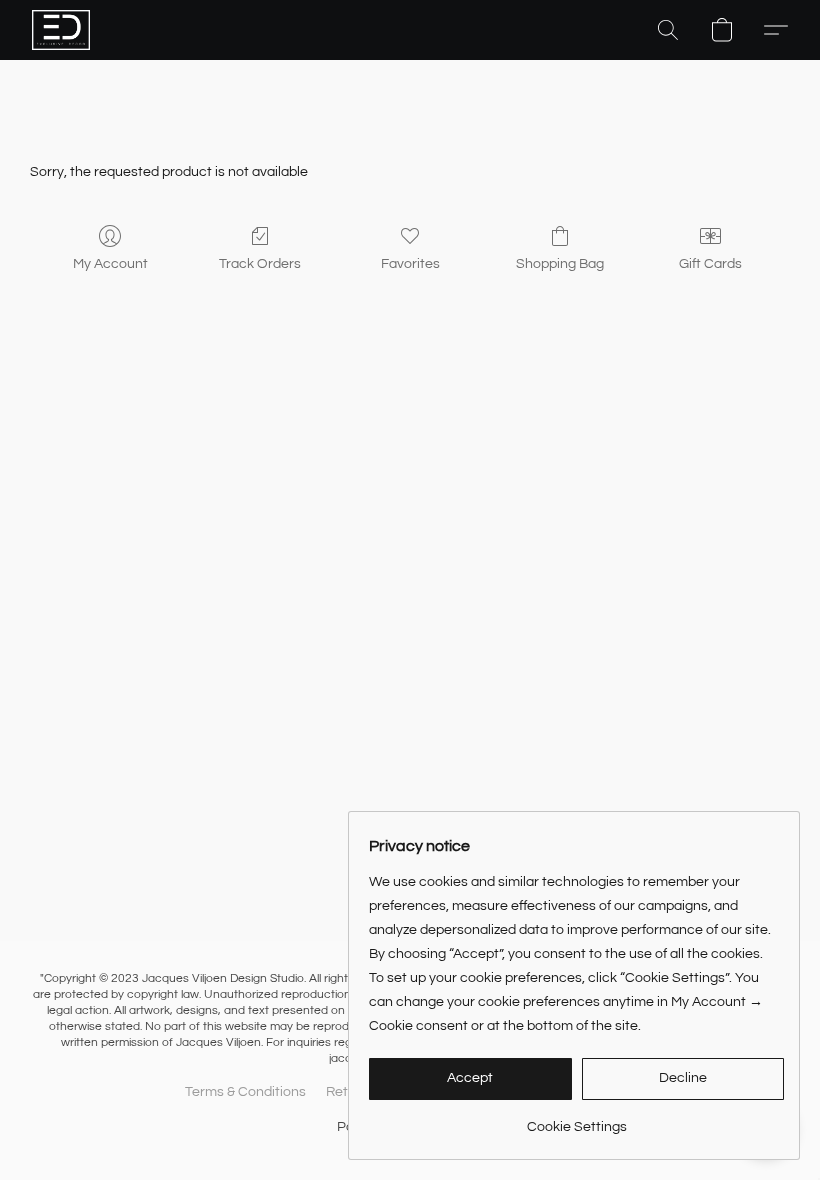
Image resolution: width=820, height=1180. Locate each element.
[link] (576, 1119)
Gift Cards (710, 264)
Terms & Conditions (245, 1092)
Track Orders (260, 264)
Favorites (410, 264)
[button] (61, 30)
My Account (110, 264)
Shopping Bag (560, 264)
